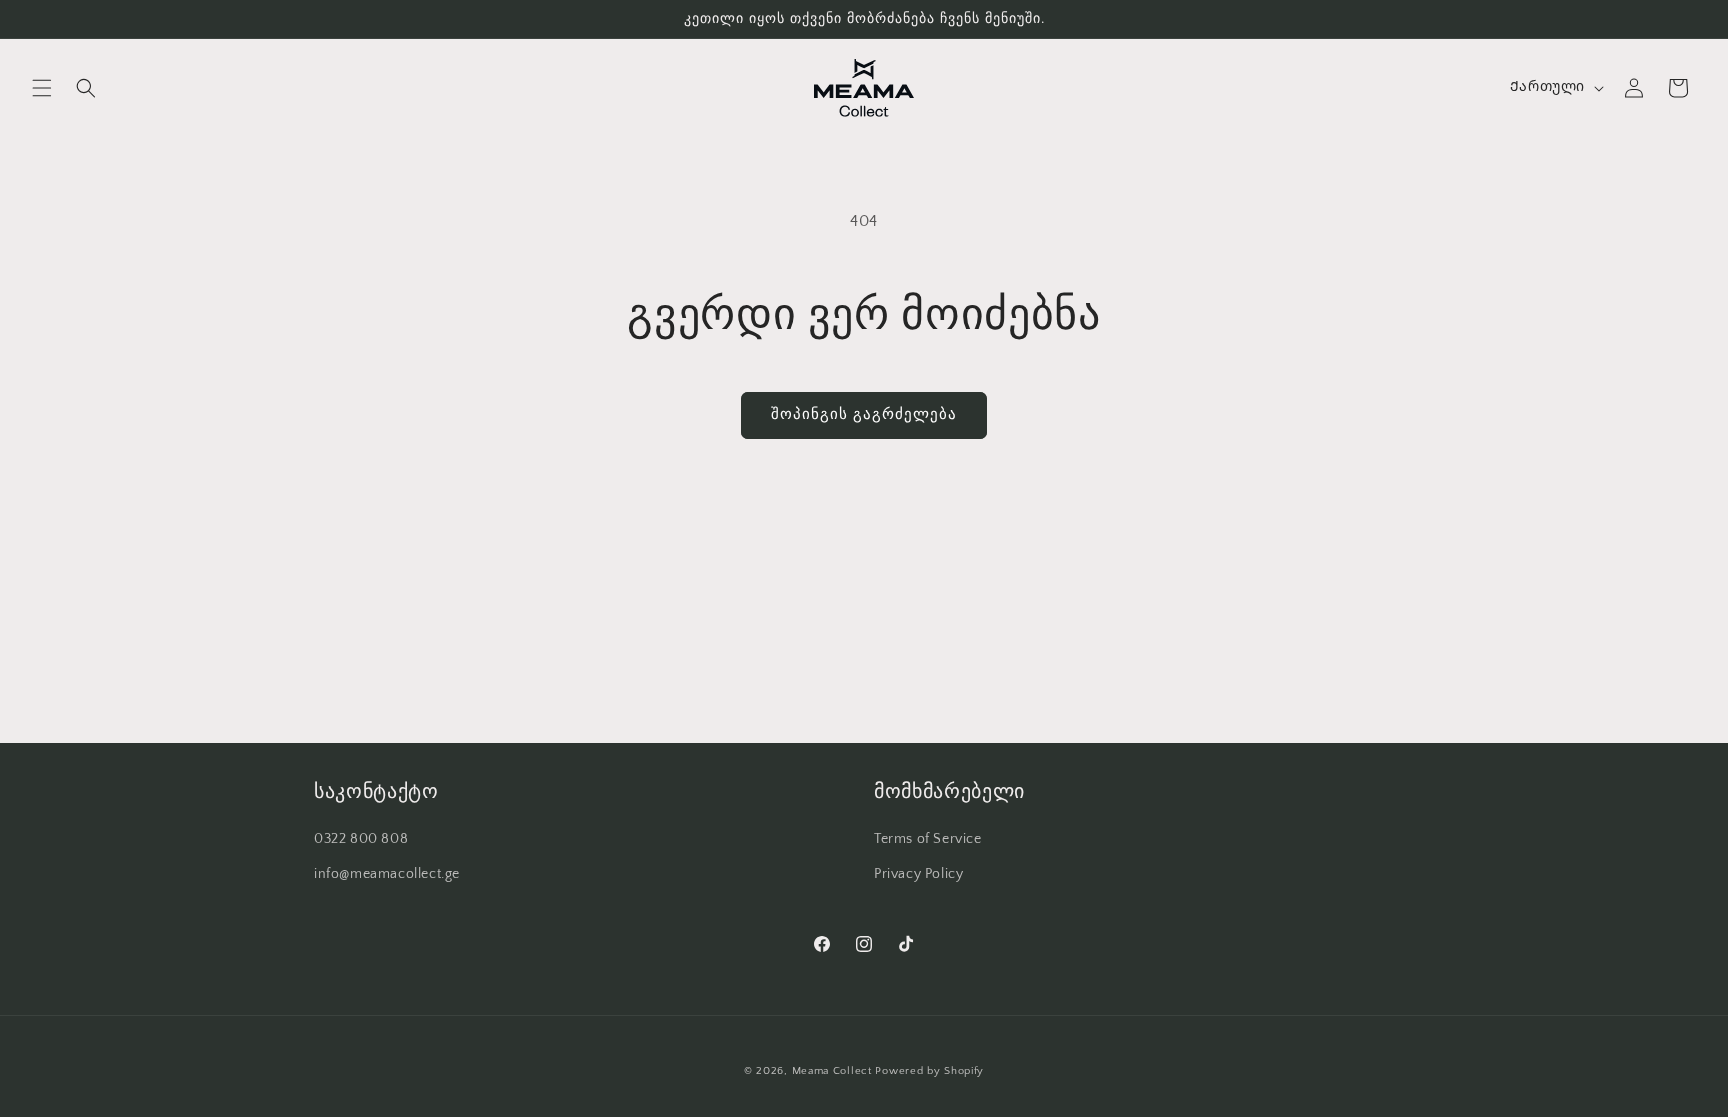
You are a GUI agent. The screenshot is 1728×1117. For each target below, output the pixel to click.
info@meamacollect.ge (387, 874)
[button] (42, 88)
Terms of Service (928, 839)
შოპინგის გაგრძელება (864, 414)
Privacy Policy (918, 874)
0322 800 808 (361, 839)
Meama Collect (832, 1071)
